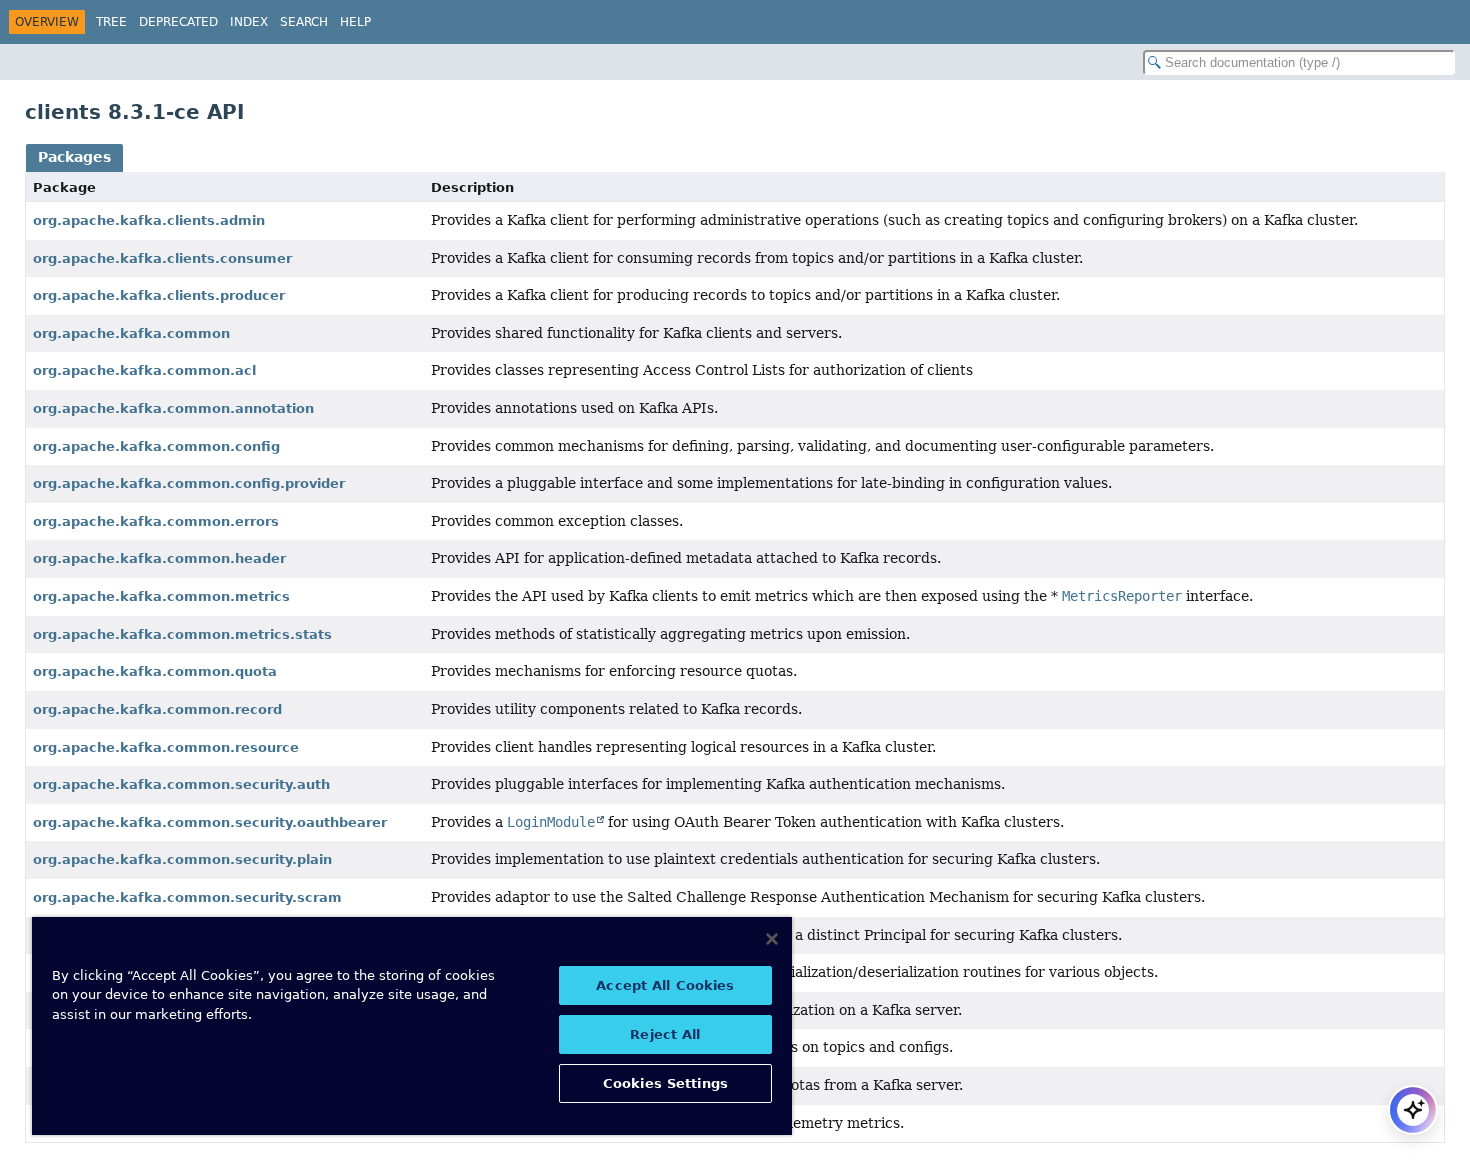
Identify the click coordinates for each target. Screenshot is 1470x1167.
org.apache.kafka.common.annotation (173, 408)
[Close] (772, 939)
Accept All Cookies (665, 985)
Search (304, 22)
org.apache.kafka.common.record (157, 709)
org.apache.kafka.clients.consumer (162, 258)
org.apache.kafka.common (131, 333)
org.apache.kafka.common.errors (156, 521)
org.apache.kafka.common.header (159, 558)
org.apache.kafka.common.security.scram (187, 897)
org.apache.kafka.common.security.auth (181, 784)
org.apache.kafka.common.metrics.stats (182, 634)
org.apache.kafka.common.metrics (161, 596)
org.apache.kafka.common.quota (155, 671)
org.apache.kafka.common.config (156, 446)
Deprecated (178, 22)
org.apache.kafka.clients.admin (149, 220)
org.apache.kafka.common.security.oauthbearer (210, 822)
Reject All (665, 1034)
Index (249, 22)
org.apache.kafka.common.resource (166, 747)
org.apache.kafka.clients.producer (159, 295)
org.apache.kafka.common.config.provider (189, 483)
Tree (111, 22)
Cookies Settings (665, 1083)
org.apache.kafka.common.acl (144, 370)
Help (355, 22)
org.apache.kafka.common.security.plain (182, 859)
